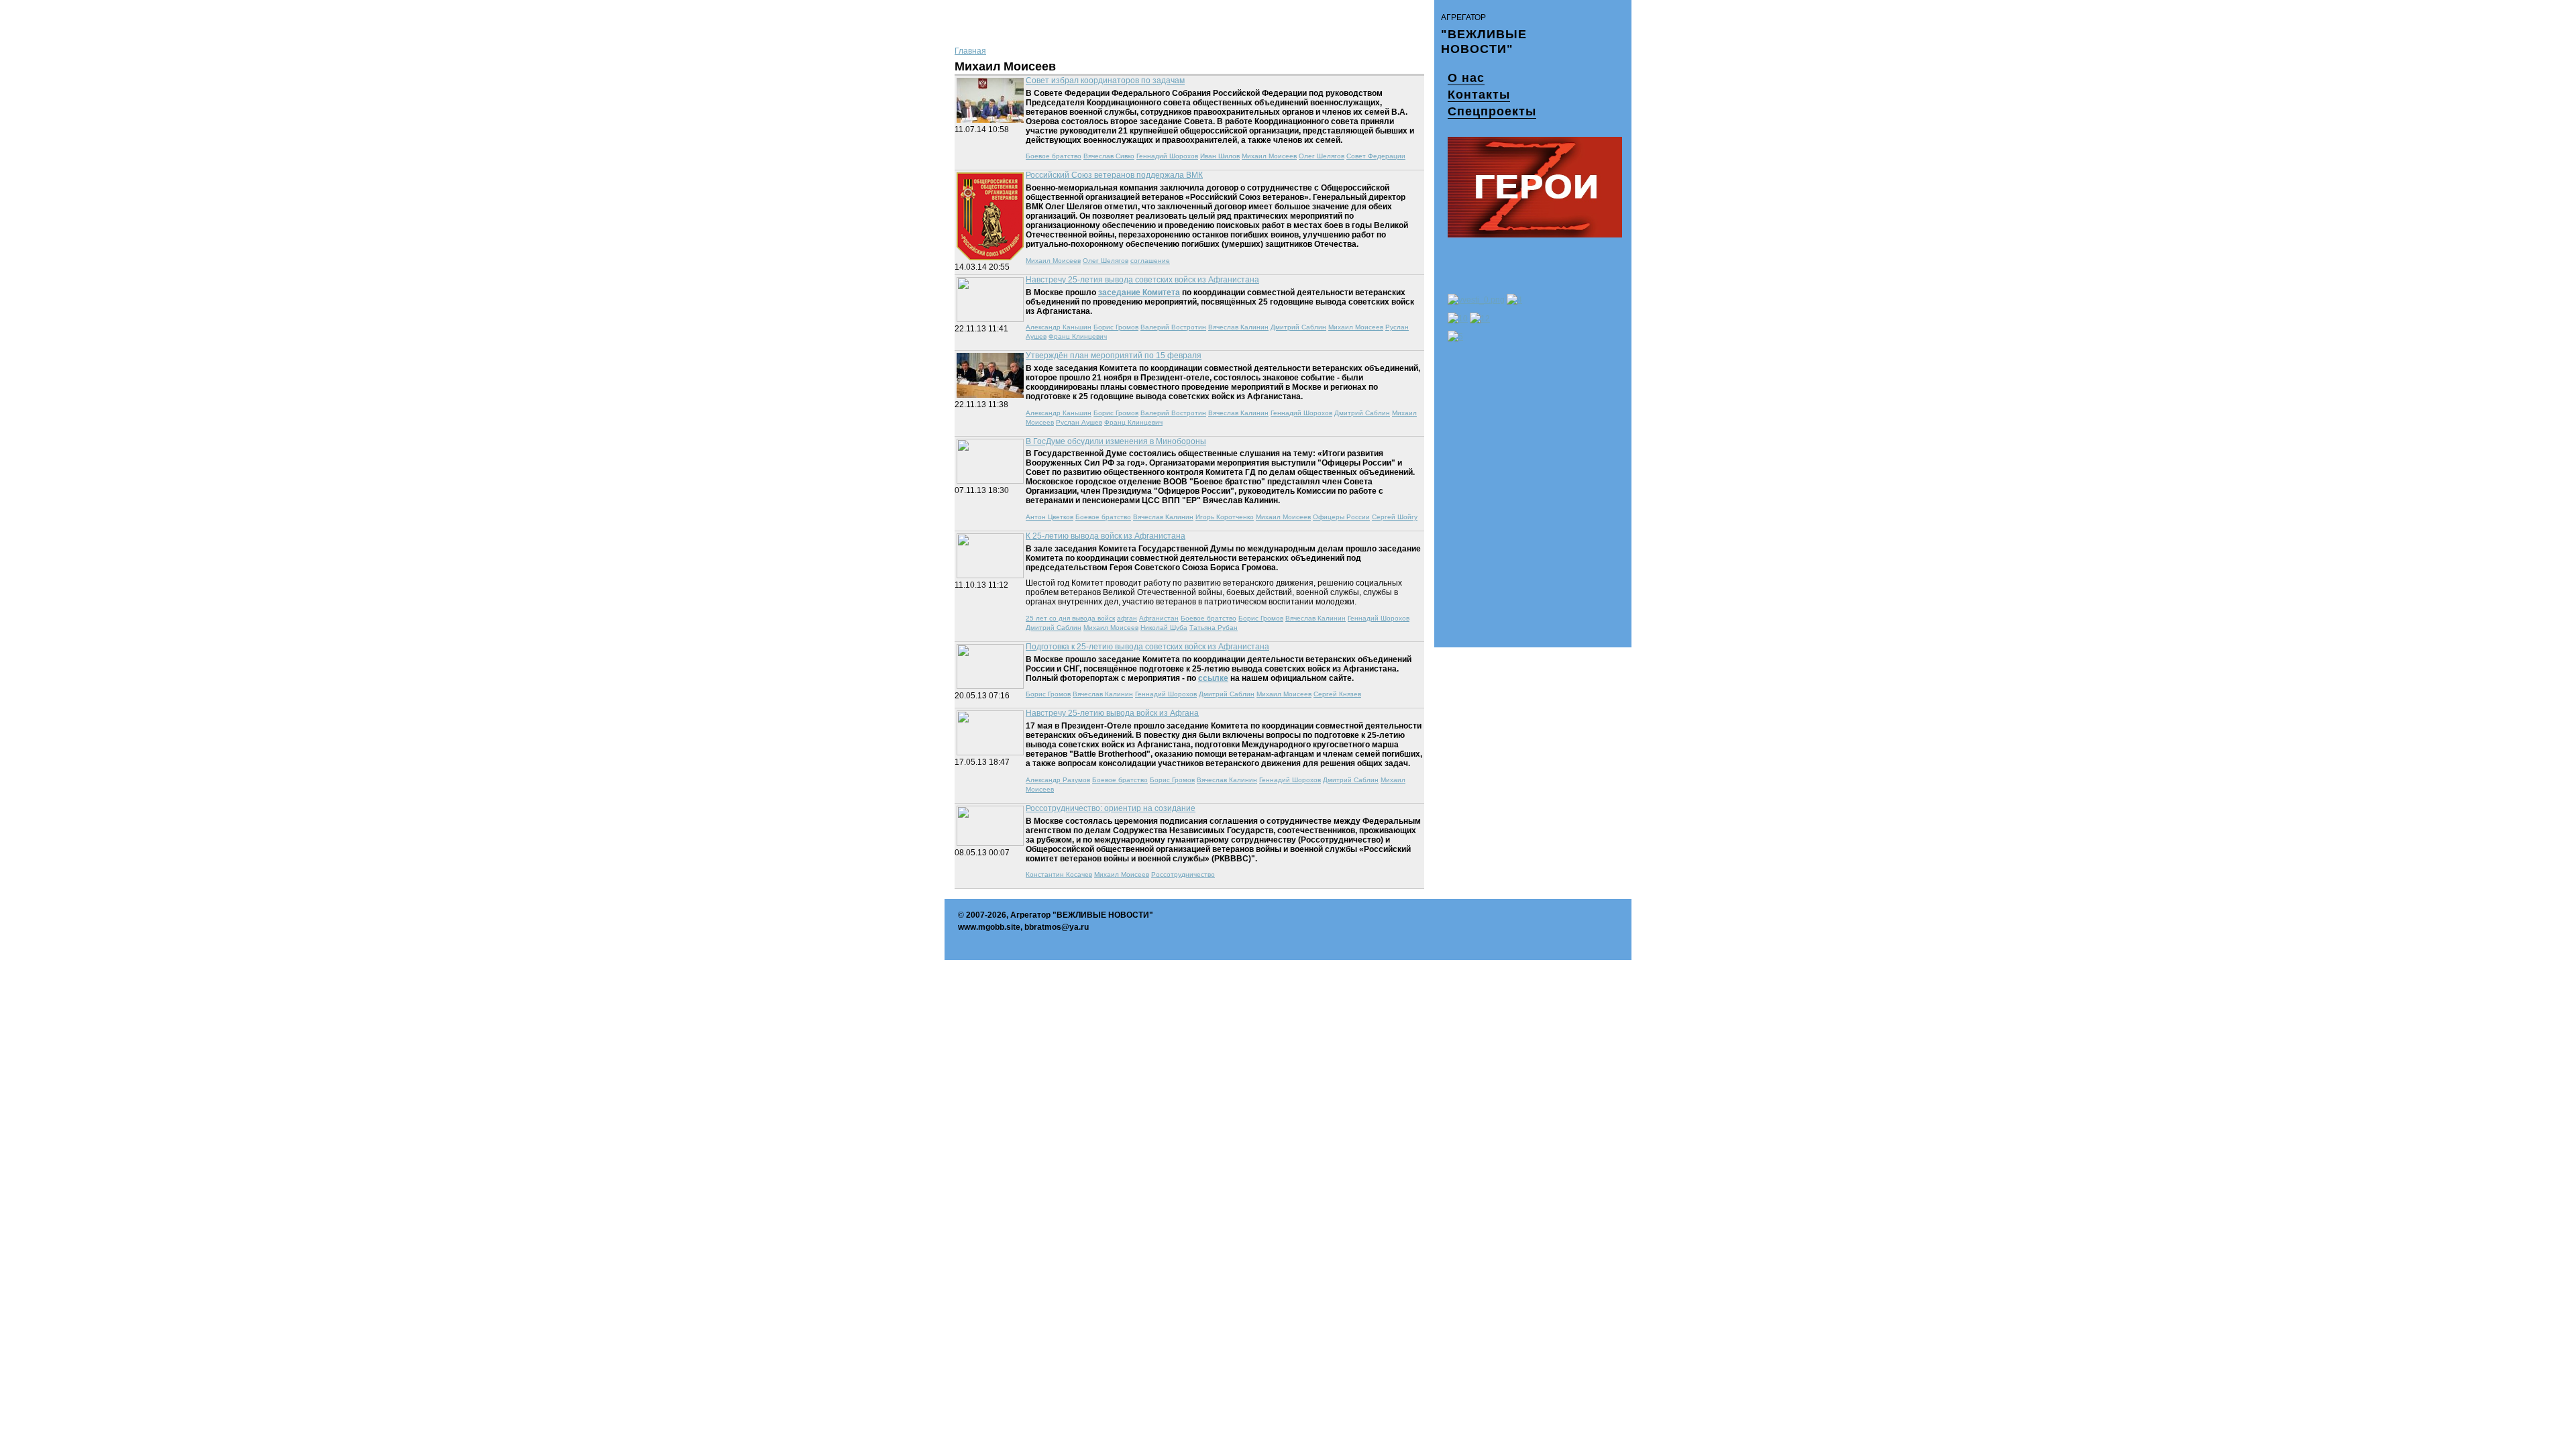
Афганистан (1159, 618)
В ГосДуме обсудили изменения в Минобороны (1116, 441)
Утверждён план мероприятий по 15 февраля (1114, 356)
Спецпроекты (1492, 111)
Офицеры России (1341, 517)
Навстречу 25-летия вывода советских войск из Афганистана (1142, 280)
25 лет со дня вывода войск (1070, 618)
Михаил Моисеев (1269, 156)
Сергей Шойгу (1395, 517)
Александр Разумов (1058, 780)
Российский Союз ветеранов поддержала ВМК (1114, 175)
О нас (1466, 78)
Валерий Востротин (1173, 327)
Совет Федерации (1376, 156)
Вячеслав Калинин (1238, 327)
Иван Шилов (1220, 156)
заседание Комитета (1139, 292)
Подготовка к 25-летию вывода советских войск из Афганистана (1147, 647)
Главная (970, 51)
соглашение (1150, 261)
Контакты (1479, 95)
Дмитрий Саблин (1298, 327)
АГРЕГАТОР (1463, 17)
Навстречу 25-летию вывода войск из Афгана (1112, 713)
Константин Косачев (1059, 874)
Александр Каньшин (1059, 327)
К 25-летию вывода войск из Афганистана (1106, 536)
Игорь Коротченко (1225, 517)
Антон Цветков (1050, 517)
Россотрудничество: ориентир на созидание (1111, 808)
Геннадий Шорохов (1167, 156)
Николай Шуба (1164, 628)
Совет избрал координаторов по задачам (1105, 80)
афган (1127, 618)
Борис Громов (1116, 327)
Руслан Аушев (1079, 422)
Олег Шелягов (1322, 156)
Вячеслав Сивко (1109, 156)
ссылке (1213, 678)
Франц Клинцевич (1078, 336)
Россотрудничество (1183, 874)
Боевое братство (1054, 156)
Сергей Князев (1337, 694)
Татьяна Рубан (1214, 628)
